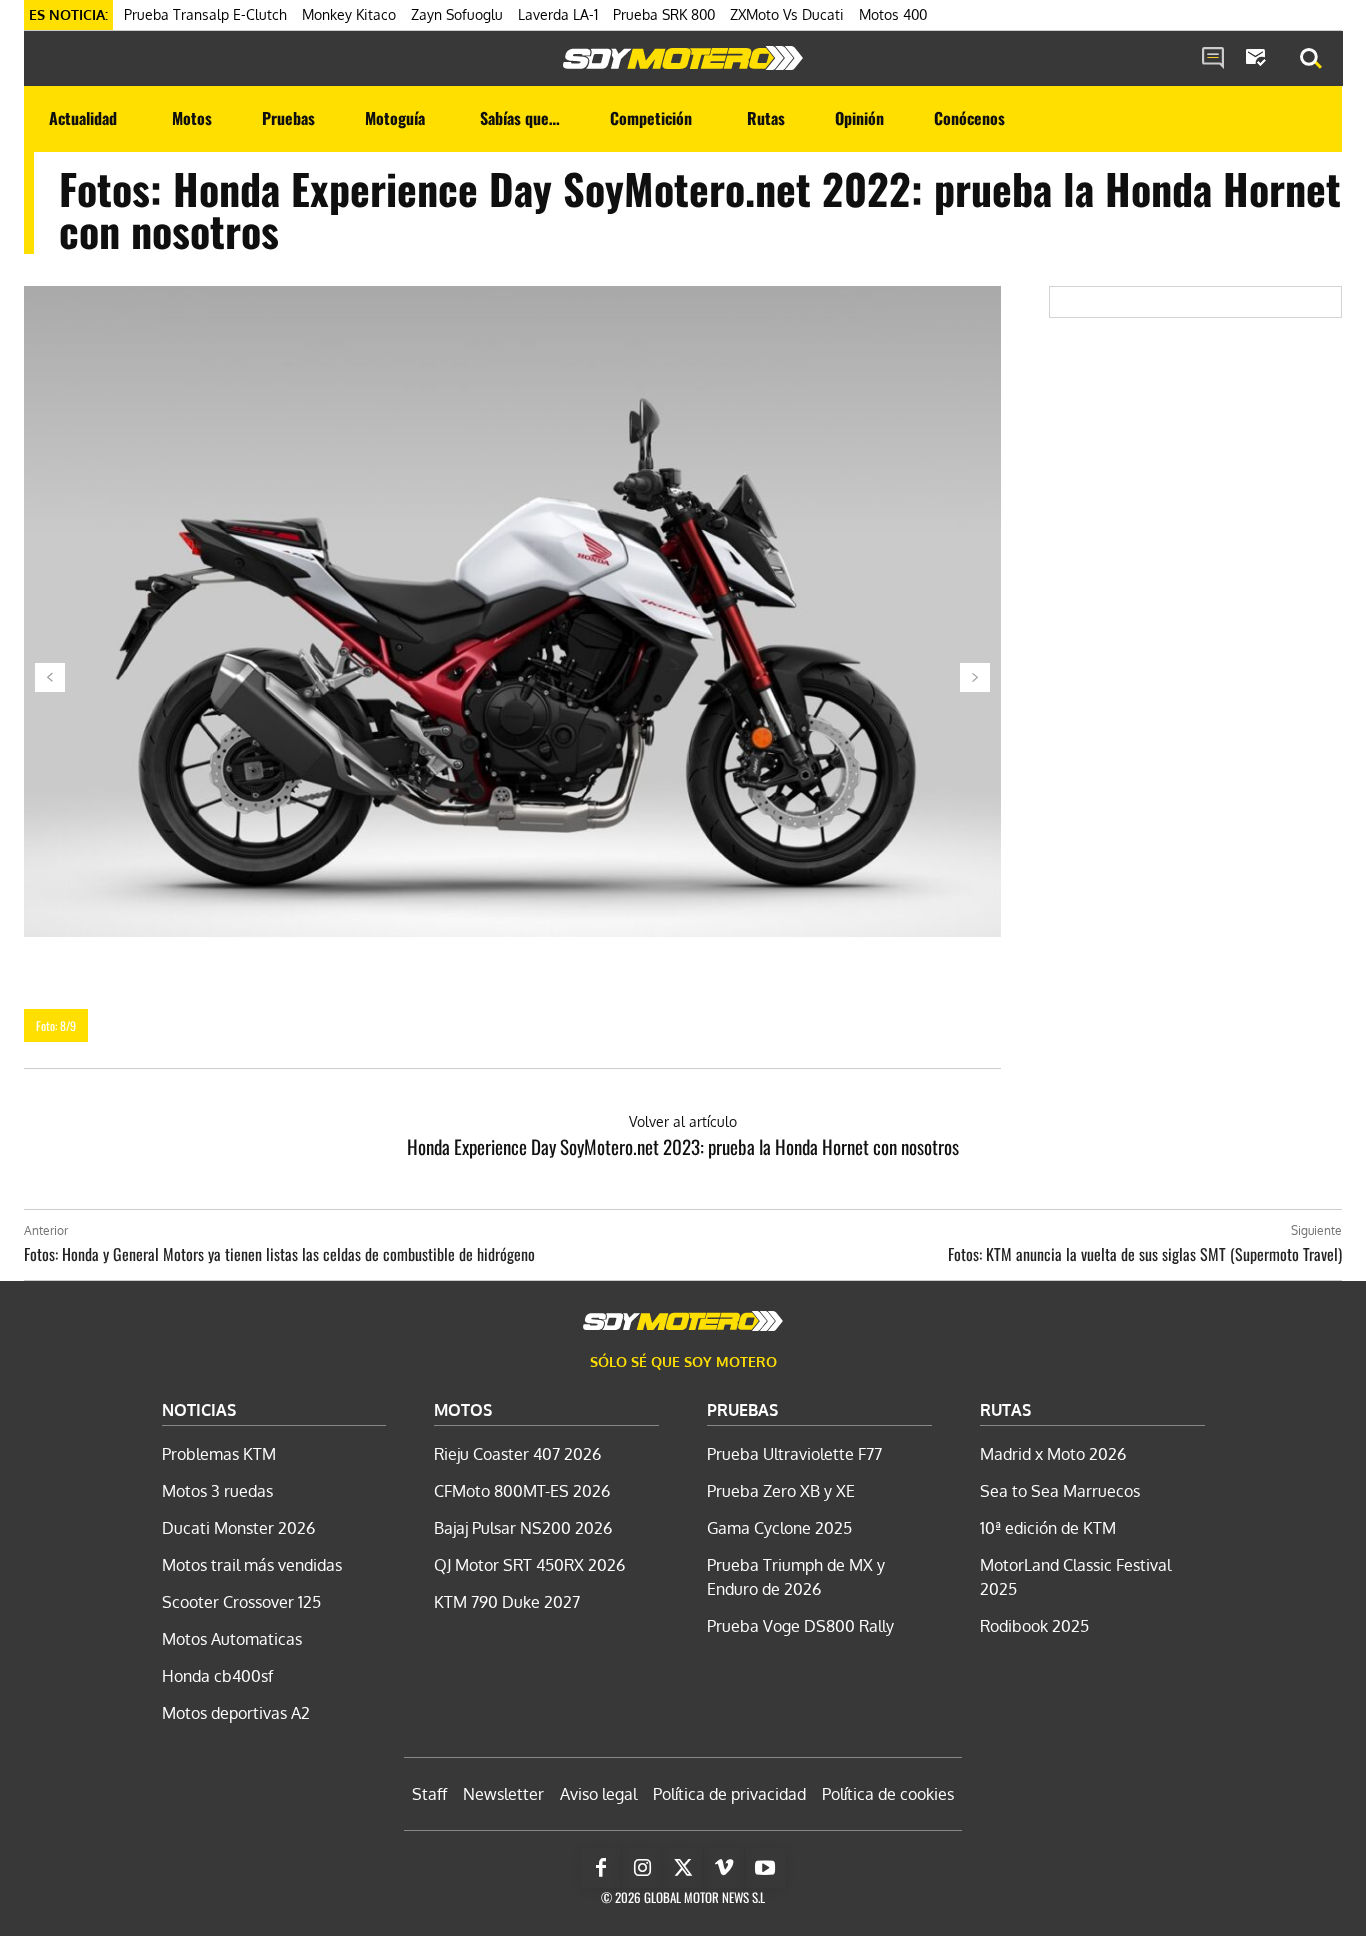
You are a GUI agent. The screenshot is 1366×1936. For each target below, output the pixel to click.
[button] (1311, 59)
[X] (683, 1868)
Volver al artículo (683, 1121)
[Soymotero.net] (683, 58)
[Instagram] (642, 1868)
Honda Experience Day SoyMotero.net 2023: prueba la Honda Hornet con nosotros (683, 1146)
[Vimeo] (724, 1868)
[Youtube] (765, 1868)
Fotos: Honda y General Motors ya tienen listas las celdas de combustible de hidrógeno (279, 1254)
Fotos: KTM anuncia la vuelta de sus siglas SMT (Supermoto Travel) (1145, 1254)
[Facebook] (601, 1868)
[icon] (1213, 59)
